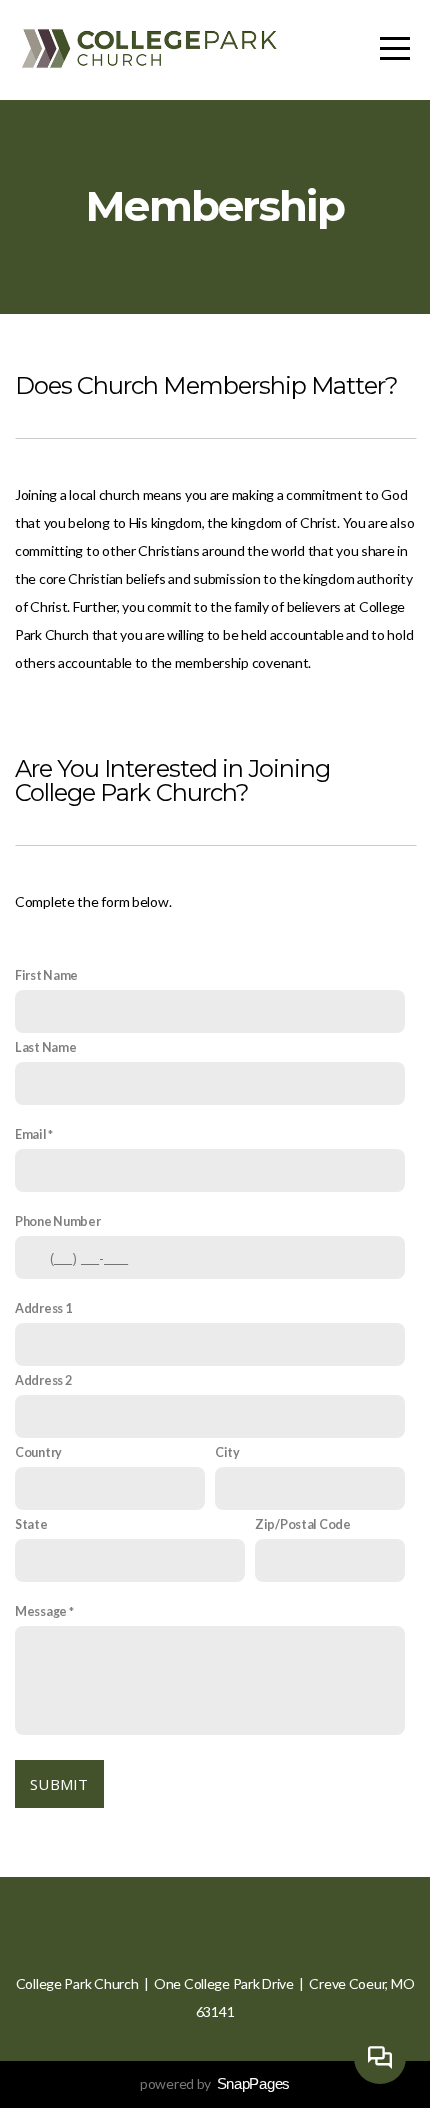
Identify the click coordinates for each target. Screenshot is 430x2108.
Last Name (45, 1047)
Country (38, 1452)
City (227, 1452)
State (31, 1524)
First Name (46, 975)
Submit (59, 1784)
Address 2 (43, 1380)
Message (41, 1611)
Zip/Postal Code (303, 1524)
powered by (215, 2083)
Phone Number (58, 1221)
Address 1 (43, 1308)
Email (31, 1134)
